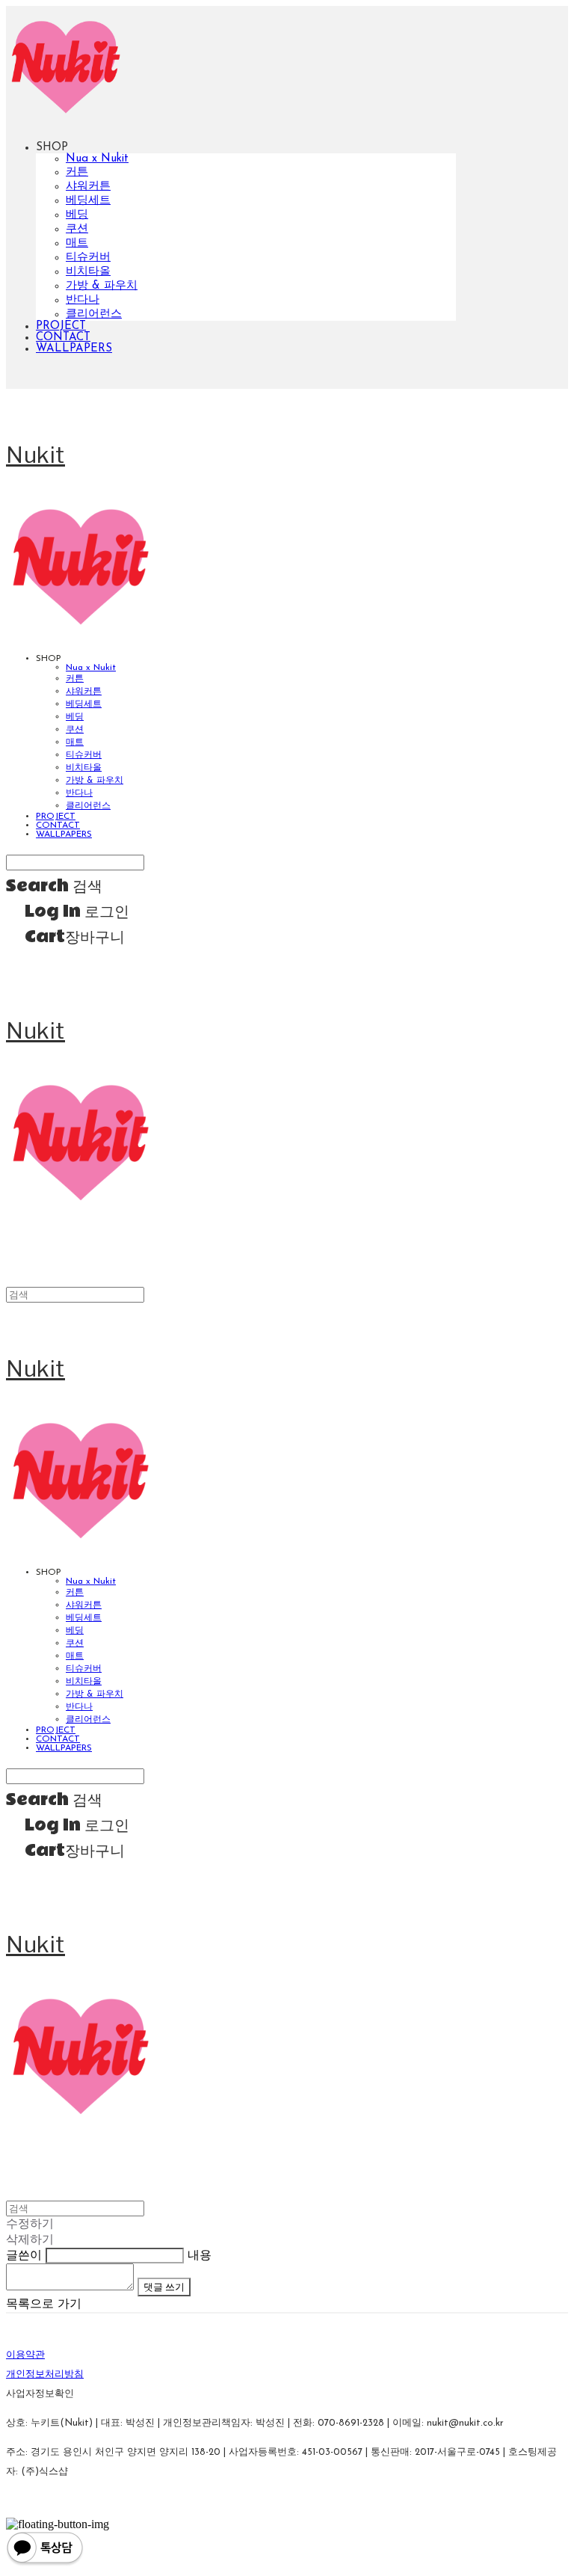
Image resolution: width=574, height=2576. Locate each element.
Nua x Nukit (97, 159)
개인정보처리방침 (45, 2374)
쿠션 (77, 229)
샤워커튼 (88, 187)
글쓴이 (24, 2256)
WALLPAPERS (74, 349)
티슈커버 (88, 258)
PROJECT (61, 326)
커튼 (77, 172)
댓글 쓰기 (164, 2287)
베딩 (77, 215)
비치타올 (88, 272)
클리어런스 (94, 314)
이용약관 (25, 2355)
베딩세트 (88, 201)
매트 (77, 243)
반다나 (83, 300)
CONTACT (63, 338)
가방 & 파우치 (102, 286)
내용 (200, 2256)
